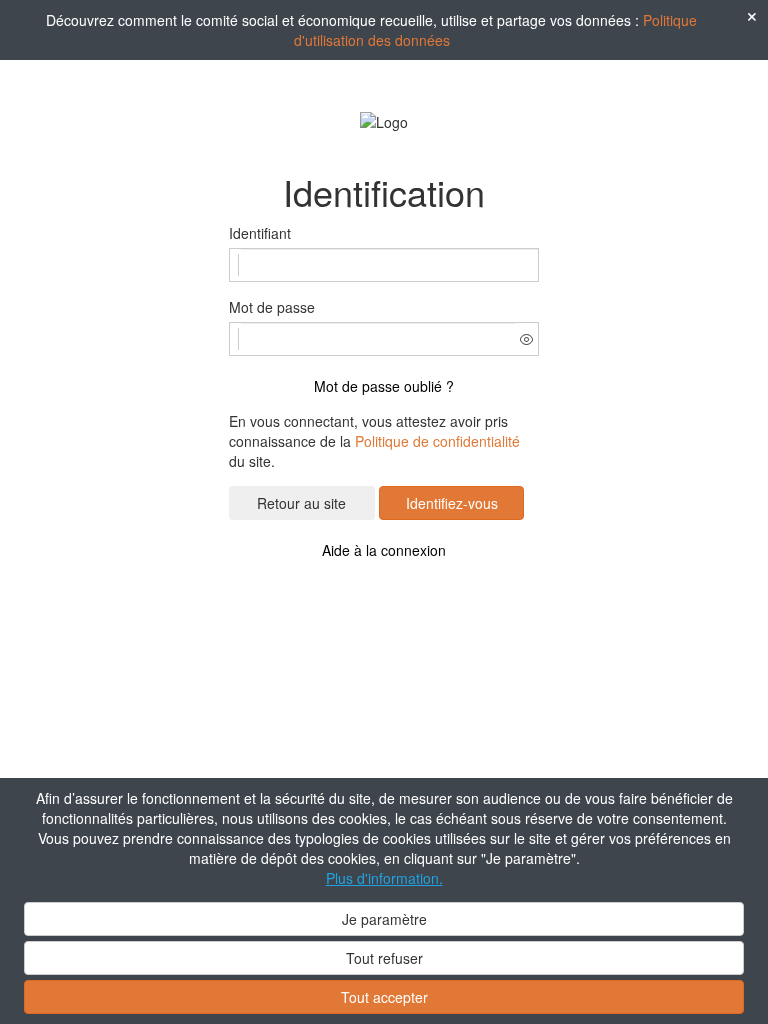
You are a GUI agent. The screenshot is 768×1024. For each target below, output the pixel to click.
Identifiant (260, 233)
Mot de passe (272, 307)
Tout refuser (384, 958)
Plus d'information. (384, 878)
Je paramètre (384, 919)
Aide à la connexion (384, 550)
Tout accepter (384, 997)
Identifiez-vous (452, 503)
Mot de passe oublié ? (384, 386)
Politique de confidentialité (437, 441)
